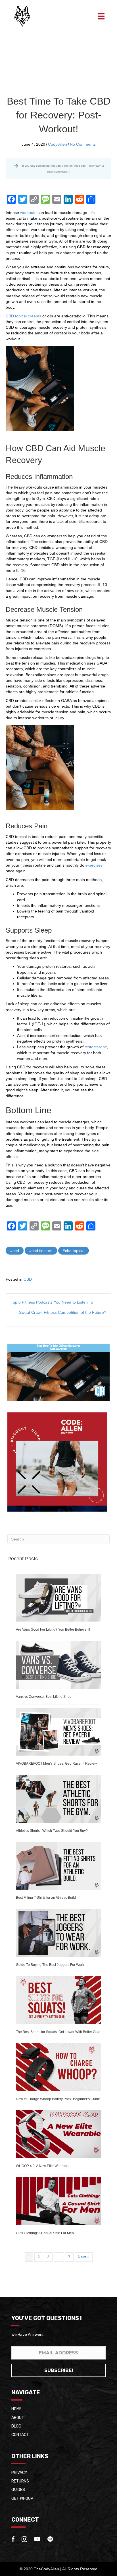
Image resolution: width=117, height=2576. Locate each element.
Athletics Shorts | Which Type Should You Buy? (52, 1831)
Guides (18, 2490)
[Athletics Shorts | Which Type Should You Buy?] (58, 1798)
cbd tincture (42, 1251)
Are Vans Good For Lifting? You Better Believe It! (53, 1629)
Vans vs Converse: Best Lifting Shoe (44, 1697)
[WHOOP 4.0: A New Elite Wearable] (58, 2134)
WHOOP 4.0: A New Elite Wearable (43, 2166)
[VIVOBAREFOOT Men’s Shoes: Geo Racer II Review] (58, 1732)
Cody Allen (58, 144)
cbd (16, 1251)
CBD (28, 1279)
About (18, 2417)
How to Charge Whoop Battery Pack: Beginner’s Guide (58, 2099)
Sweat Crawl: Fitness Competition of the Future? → (65, 1312)
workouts (28, 213)
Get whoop (22, 2498)
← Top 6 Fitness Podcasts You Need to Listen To (49, 1302)
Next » (84, 2257)
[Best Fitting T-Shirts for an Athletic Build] (58, 1866)
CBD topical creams (23, 316)
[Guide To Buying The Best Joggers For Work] (58, 1932)
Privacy (19, 2472)
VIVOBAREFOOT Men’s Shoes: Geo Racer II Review (56, 1764)
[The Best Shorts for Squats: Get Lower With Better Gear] (58, 2000)
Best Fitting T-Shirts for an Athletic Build (46, 1898)
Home (16, 2409)
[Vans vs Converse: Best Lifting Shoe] (58, 1664)
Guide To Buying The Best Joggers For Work (50, 1965)
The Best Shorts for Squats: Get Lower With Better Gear (58, 2032)
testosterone (96, 1047)
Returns (20, 2481)
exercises (94, 865)
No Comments (83, 144)
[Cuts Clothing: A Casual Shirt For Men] (58, 2201)
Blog (16, 2426)
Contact (20, 2435)
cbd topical (75, 1251)
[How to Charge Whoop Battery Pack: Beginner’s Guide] (58, 2067)
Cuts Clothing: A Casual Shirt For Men (45, 2233)
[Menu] (101, 16)
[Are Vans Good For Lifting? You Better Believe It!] (58, 1597)
